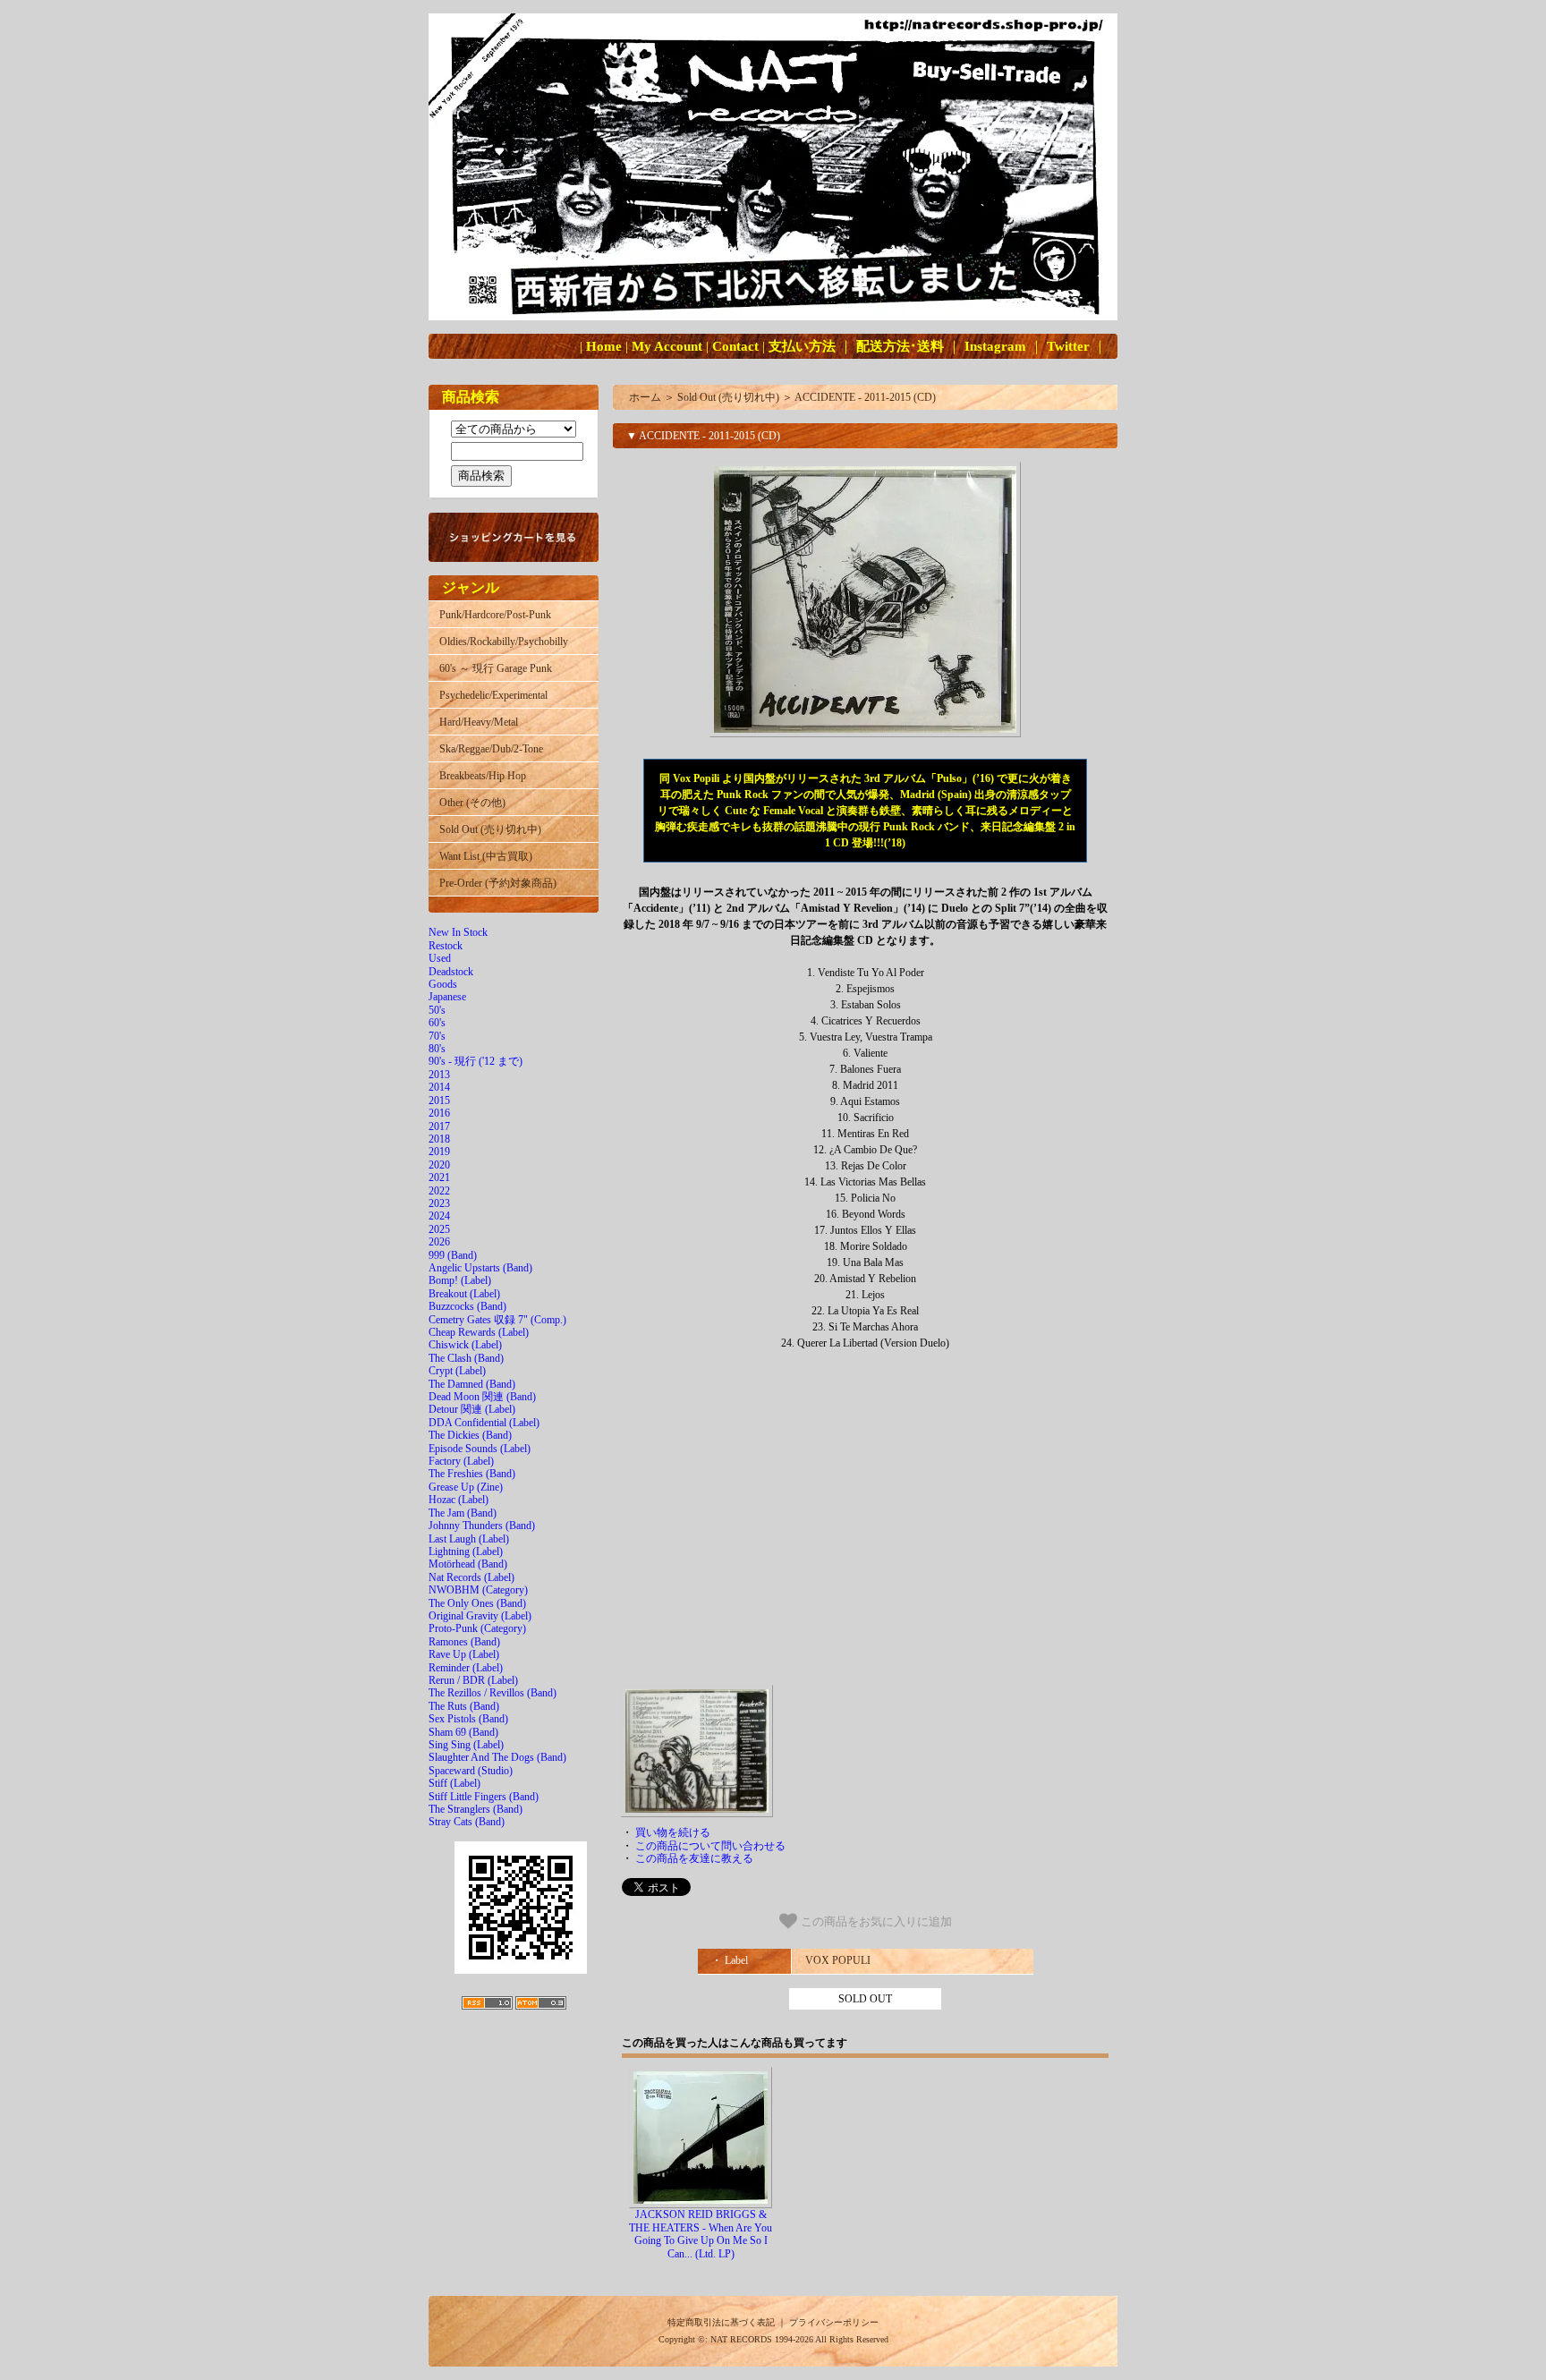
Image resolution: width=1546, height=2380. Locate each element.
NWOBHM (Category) (478, 1590)
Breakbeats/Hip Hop (483, 776)
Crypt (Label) (457, 1371)
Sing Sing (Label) (466, 1745)
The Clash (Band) (466, 1358)
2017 (439, 1126)
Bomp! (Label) (460, 1280)
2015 (439, 1101)
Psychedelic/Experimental (493, 695)
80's (437, 1049)
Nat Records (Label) (471, 1577)
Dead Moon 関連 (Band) (482, 1397)
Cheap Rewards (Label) (479, 1332)
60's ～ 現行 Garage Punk (496, 668)
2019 (439, 1152)
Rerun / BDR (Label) (473, 1680)
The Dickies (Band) (470, 1435)
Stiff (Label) (454, 1783)
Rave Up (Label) (464, 1654)
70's (437, 1036)
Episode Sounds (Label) (480, 1449)
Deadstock (451, 972)
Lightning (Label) (466, 1551)
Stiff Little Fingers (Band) (484, 1797)
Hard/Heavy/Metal (479, 722)
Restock (446, 946)
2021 (439, 1177)
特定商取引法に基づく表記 (721, 2322)
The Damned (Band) (472, 1384)
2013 (439, 1075)
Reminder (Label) (466, 1668)
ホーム (645, 397)
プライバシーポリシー (834, 2322)
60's (437, 1023)
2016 (439, 1113)
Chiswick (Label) (465, 1345)
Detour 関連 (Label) (472, 1409)
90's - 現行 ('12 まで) (476, 1061)
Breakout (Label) (464, 1294)
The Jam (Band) (463, 1513)
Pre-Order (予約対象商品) (498, 883)
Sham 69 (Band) (463, 1732)
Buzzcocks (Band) (467, 1306)
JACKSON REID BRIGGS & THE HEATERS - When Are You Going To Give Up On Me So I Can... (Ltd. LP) (701, 2234)
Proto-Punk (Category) (477, 1628)
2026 (439, 1242)
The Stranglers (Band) (476, 1809)
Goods (443, 984)
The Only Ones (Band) (477, 1603)
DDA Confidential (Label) (484, 1423)
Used (440, 958)
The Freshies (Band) (472, 1474)
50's (437, 1010)
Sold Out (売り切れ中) (490, 829)
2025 (439, 1229)
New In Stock (458, 932)
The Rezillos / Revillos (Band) (493, 1693)
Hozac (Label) (459, 1500)
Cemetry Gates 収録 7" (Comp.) (497, 1320)
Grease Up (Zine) (466, 1487)
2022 (439, 1191)
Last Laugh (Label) (469, 1539)
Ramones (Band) (464, 1642)
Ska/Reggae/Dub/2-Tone (491, 749)
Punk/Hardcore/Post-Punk (495, 615)
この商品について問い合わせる (710, 1846)
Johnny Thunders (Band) (482, 1526)
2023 (439, 1203)
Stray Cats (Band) (467, 1822)
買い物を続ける (673, 1832)
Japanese (447, 997)
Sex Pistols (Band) (468, 1719)
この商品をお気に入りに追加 (875, 1922)
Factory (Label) (461, 1461)
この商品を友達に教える (694, 1858)
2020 (439, 1165)
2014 (439, 1087)
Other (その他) (472, 803)
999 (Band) (453, 1255)
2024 (439, 1216)
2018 (439, 1139)
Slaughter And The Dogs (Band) (497, 1757)
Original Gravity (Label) (480, 1616)
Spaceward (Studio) (471, 1771)
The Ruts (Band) (464, 1706)
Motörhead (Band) (468, 1564)
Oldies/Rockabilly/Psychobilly (504, 642)
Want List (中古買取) (486, 856)
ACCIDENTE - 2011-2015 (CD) (865, 397)
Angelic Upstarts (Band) (480, 1268)
